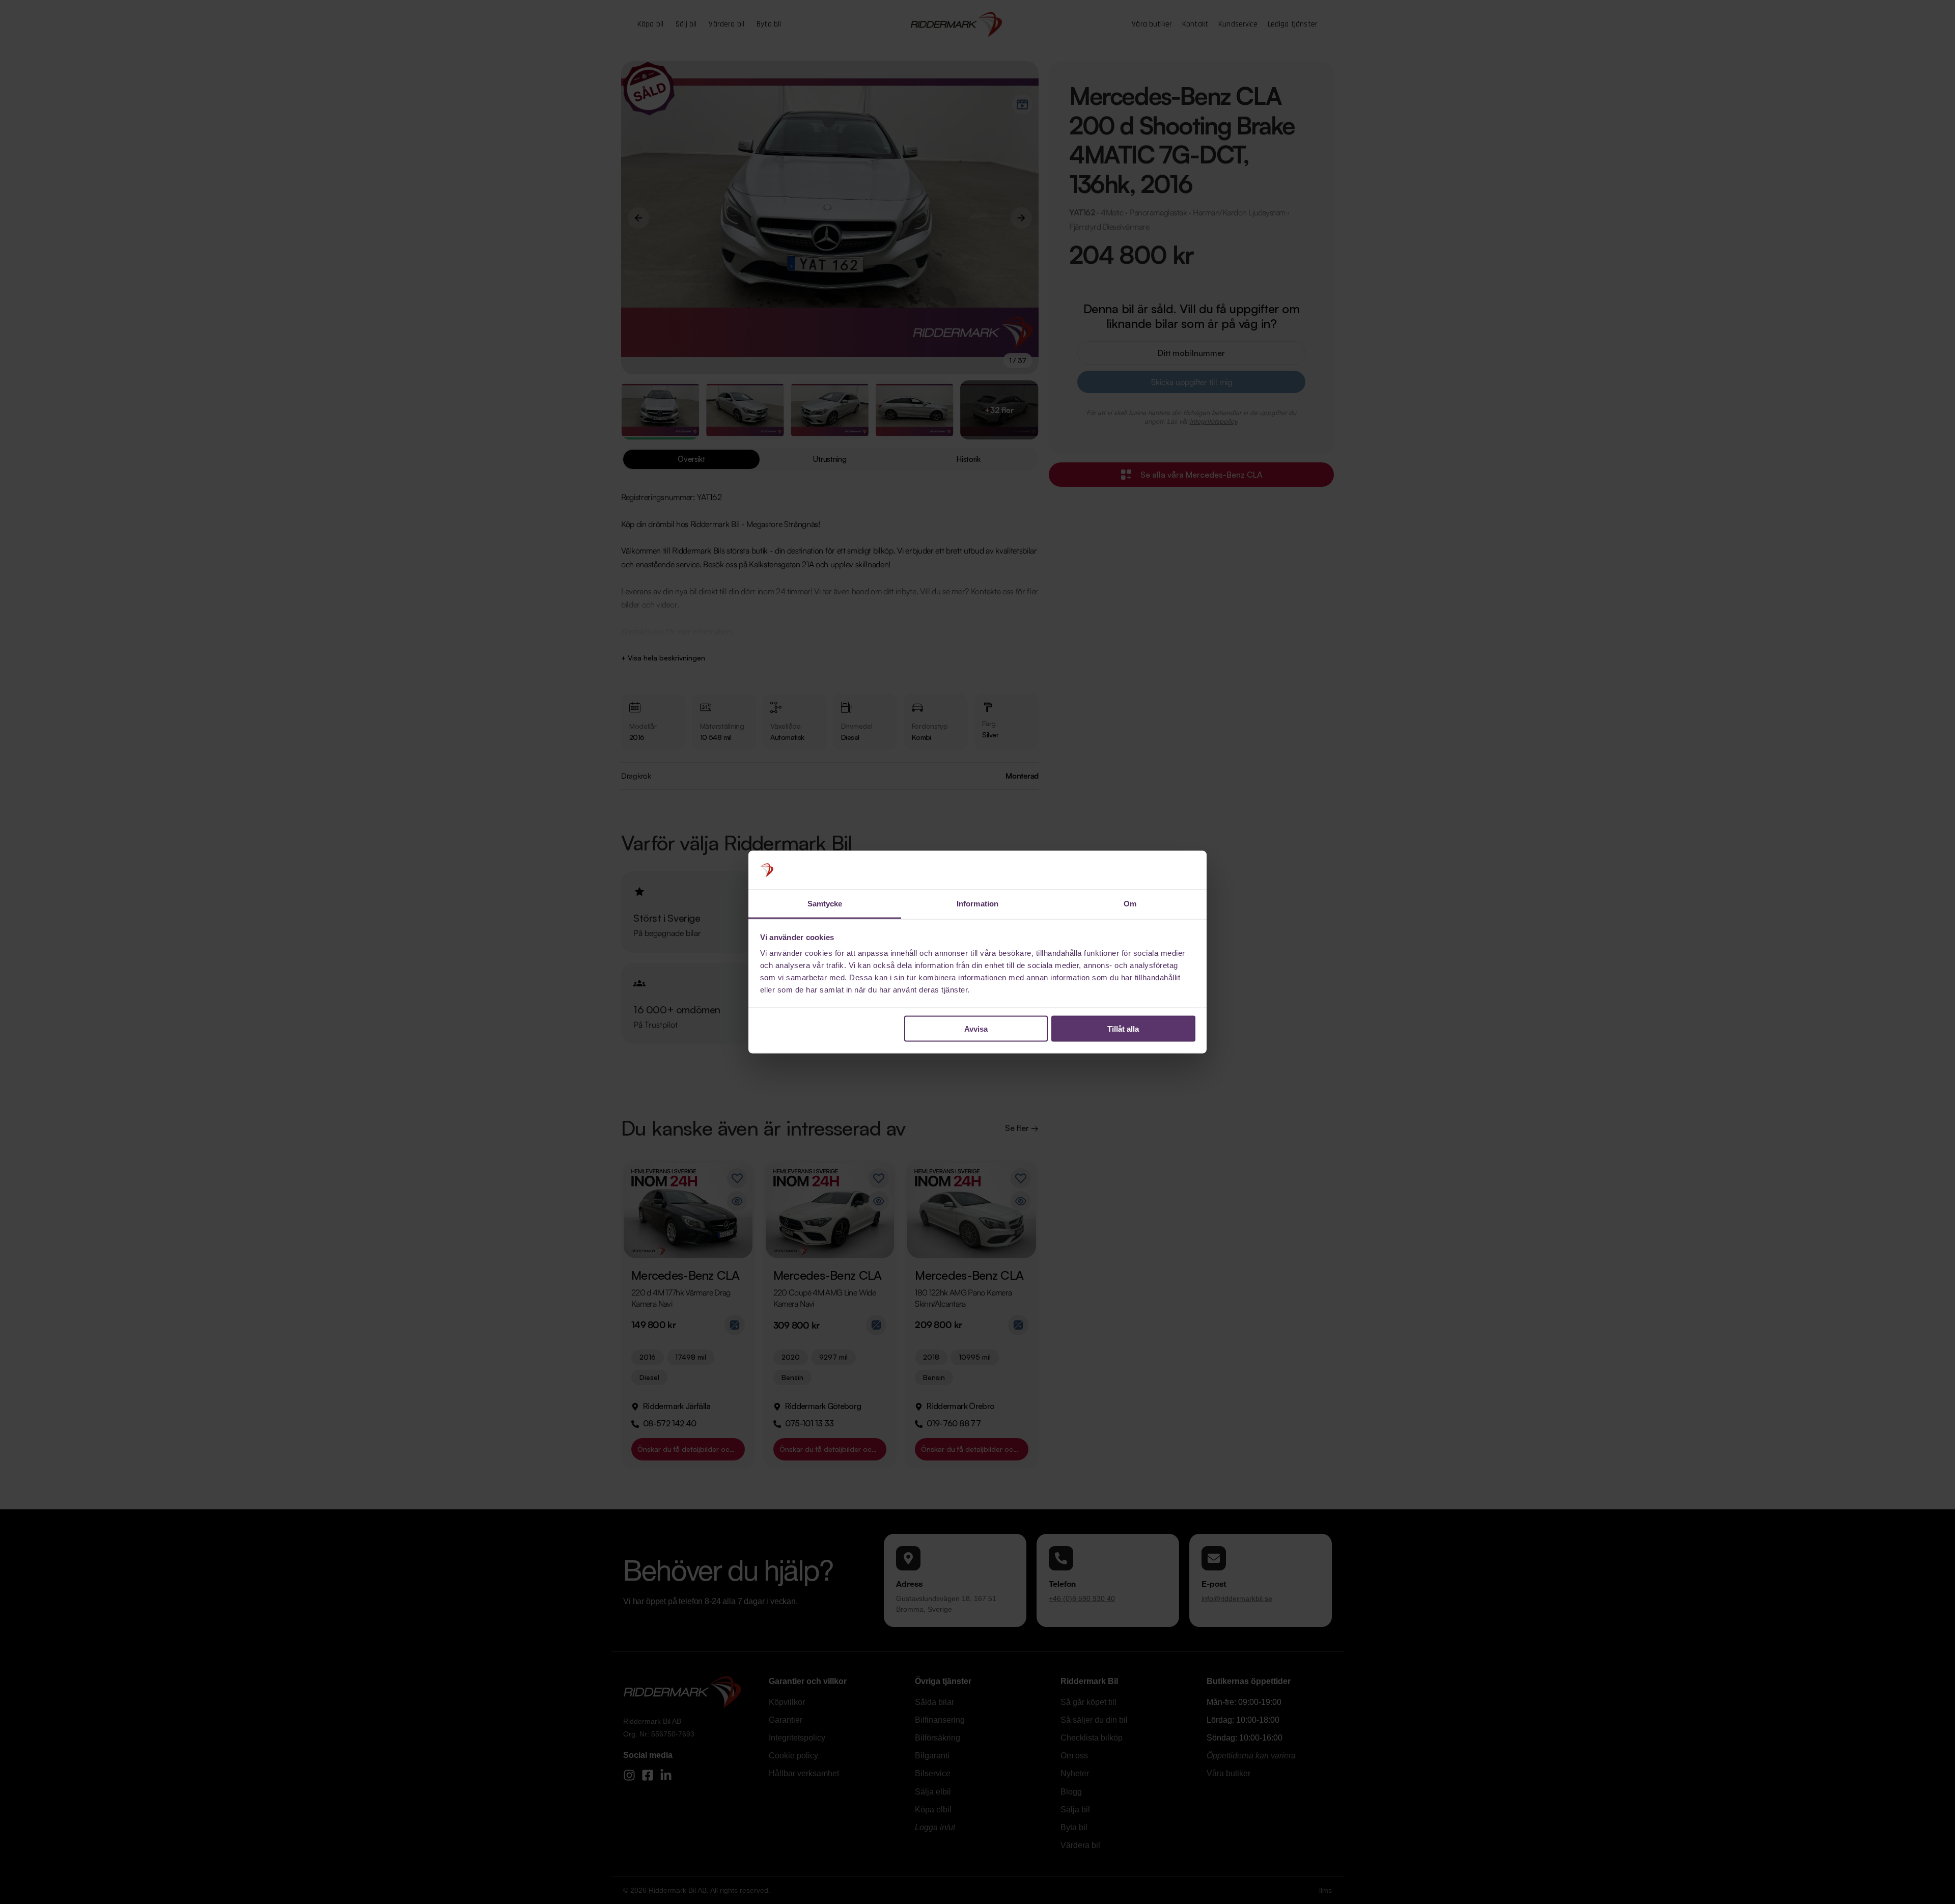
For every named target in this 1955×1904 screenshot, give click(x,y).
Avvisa (976, 1028)
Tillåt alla (1123, 1028)
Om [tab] (1130, 904)
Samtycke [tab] (825, 904)
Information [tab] (978, 904)
